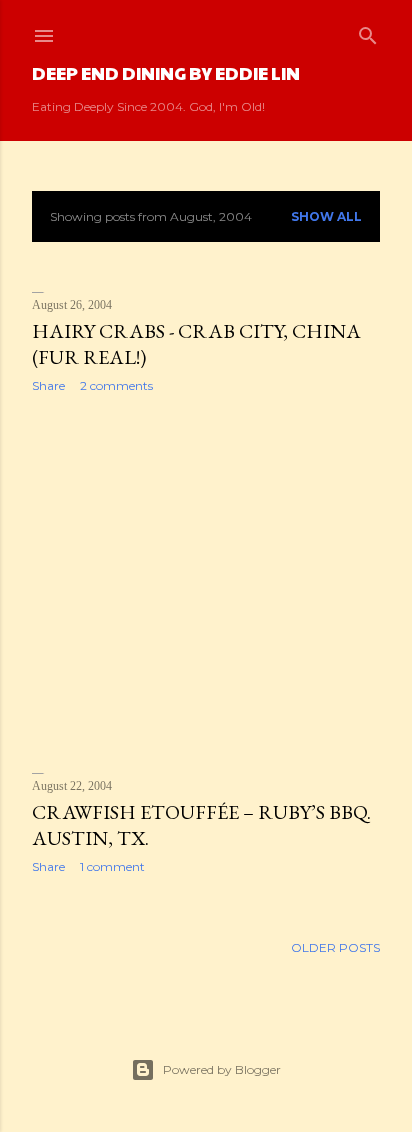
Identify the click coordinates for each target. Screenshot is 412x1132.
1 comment (112, 866)
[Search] (368, 31)
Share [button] (48, 385)
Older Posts (335, 947)
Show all (326, 216)
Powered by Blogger (222, 1069)
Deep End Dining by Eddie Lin (166, 72)
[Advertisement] (206, 583)
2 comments (116, 385)
